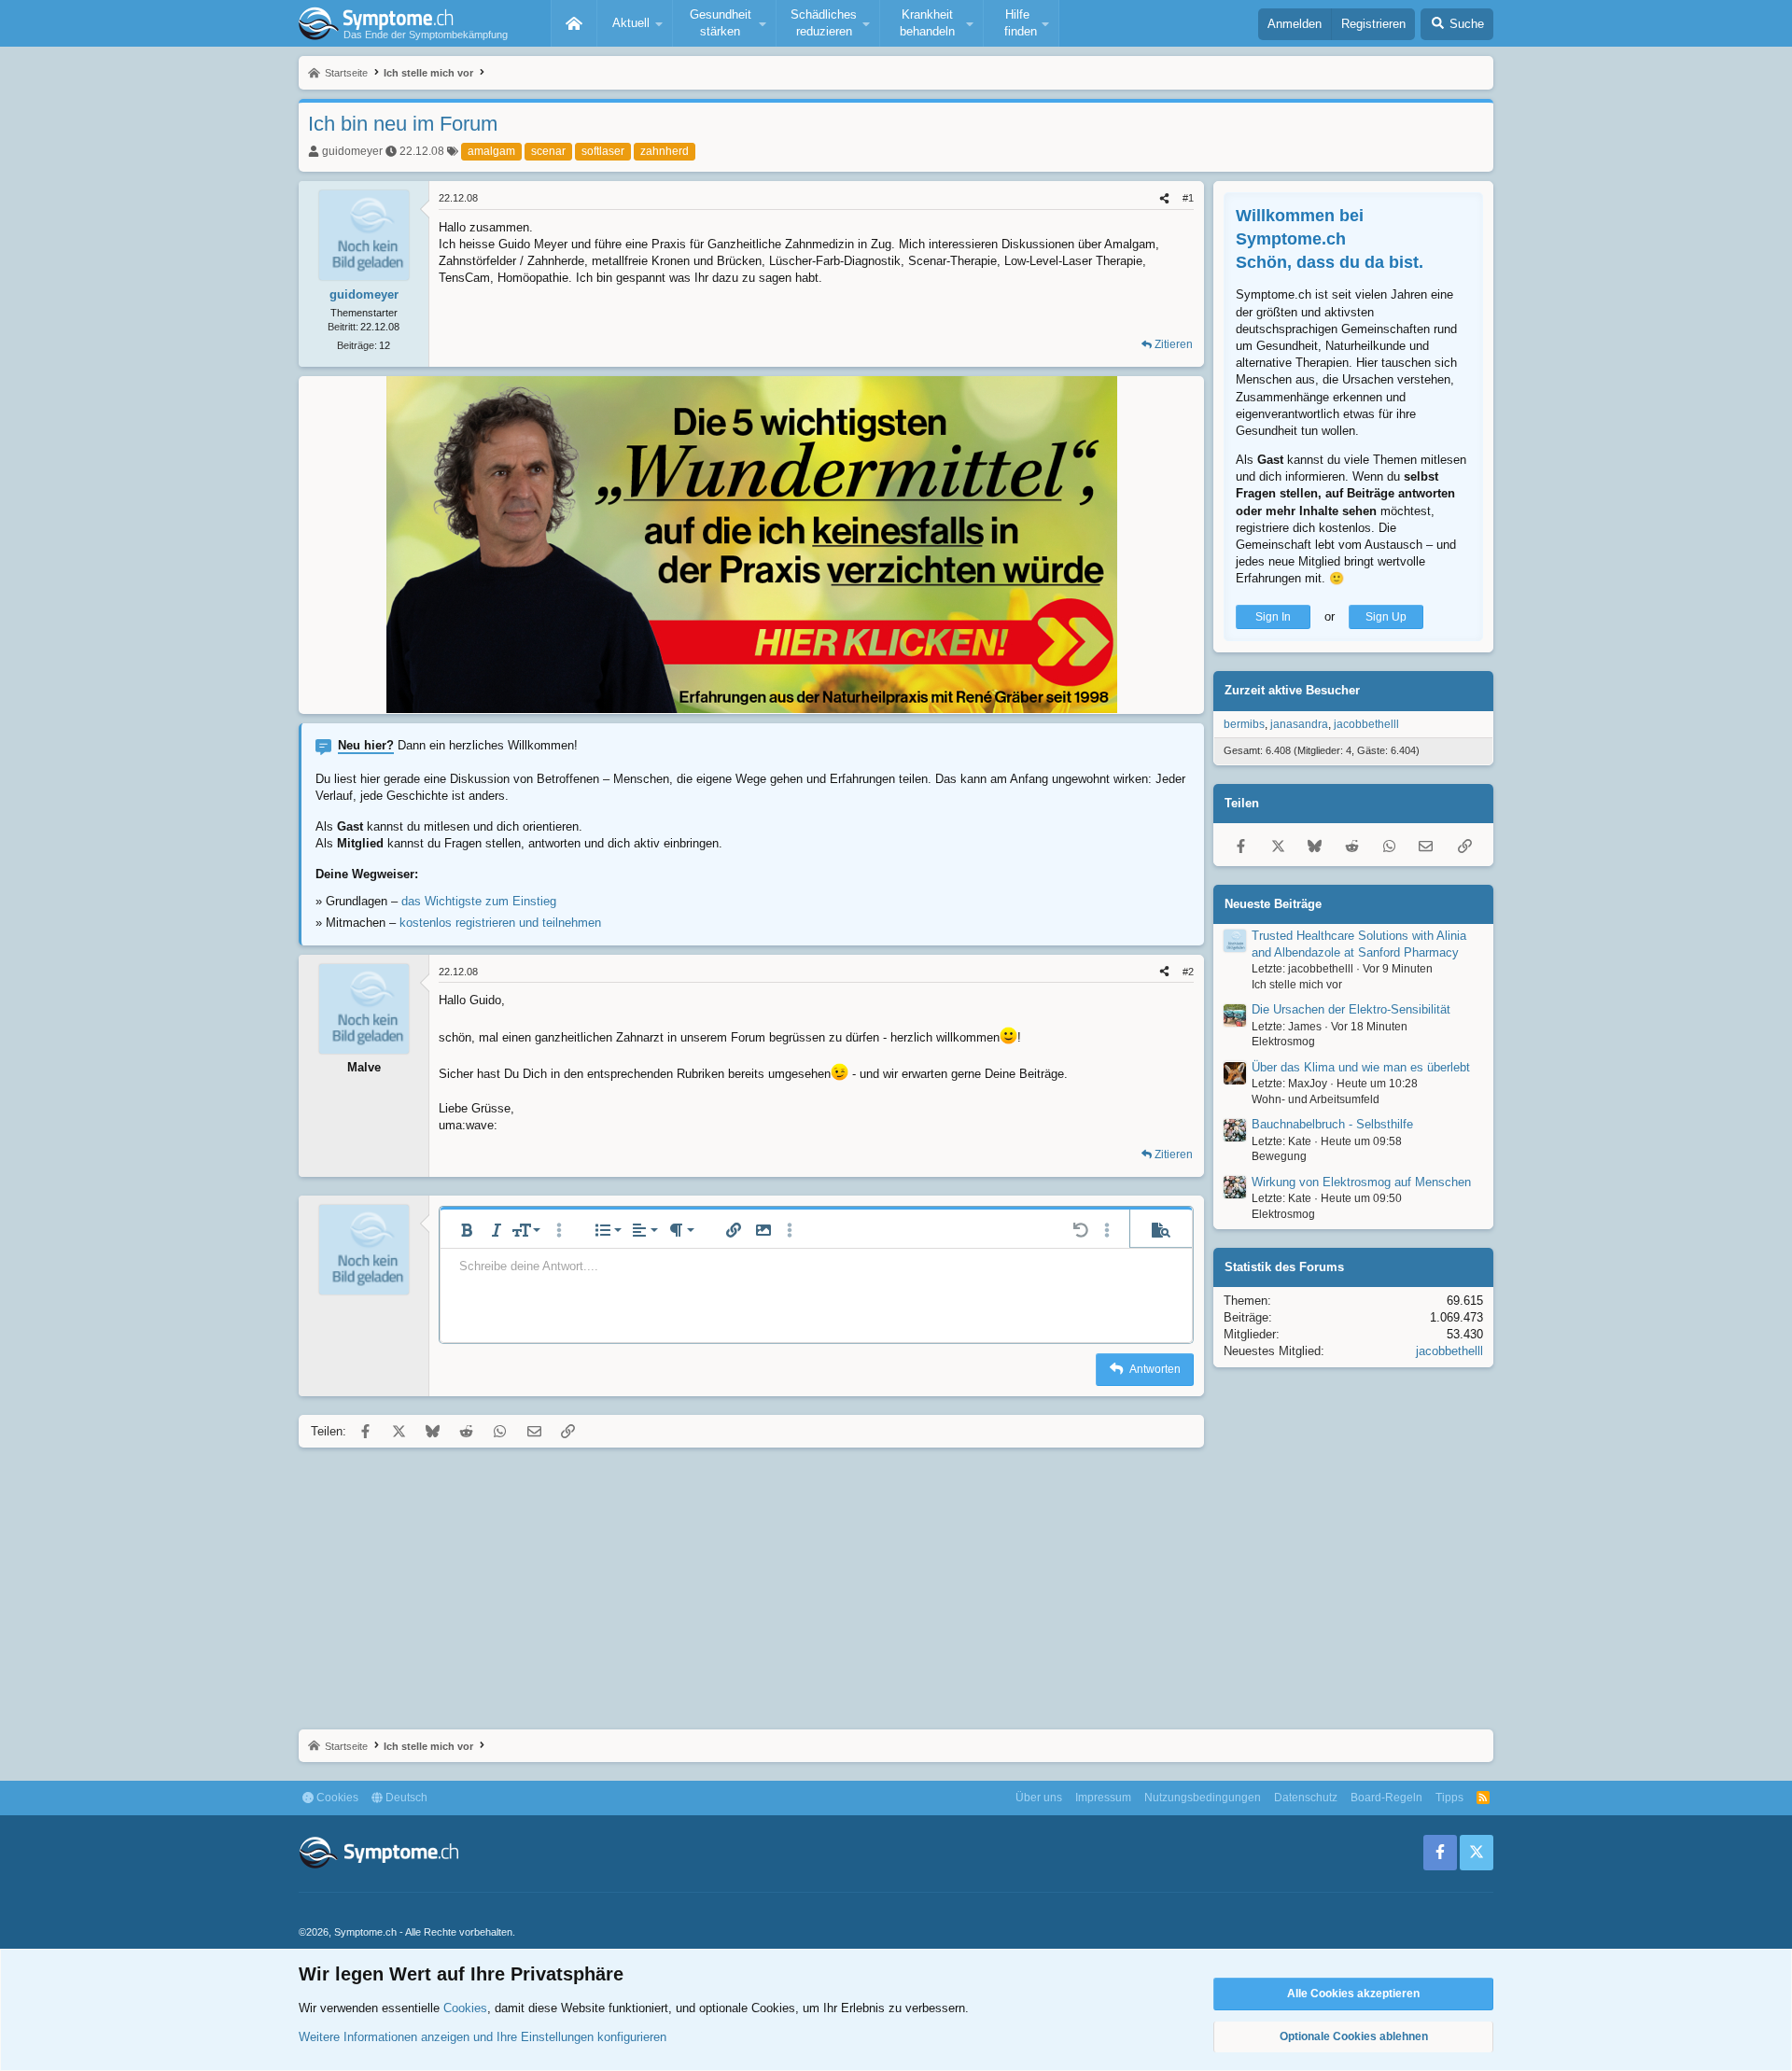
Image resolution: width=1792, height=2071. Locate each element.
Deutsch (405, 1798)
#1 (1188, 198)
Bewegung (1279, 1157)
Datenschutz (1306, 1798)
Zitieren (1174, 344)
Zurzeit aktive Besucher (1292, 691)
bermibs (1244, 724)
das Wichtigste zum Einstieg (479, 901)
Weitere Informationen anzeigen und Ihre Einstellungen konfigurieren (483, 2037)
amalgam (491, 151)
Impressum (1103, 1798)
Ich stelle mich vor (1297, 985)
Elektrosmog (1283, 1042)
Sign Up (1386, 617)
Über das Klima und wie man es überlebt (1361, 1067)
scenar (548, 151)
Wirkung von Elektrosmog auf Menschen (1361, 1182)
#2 (1188, 972)
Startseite (574, 23)
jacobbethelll (1366, 724)
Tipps (1449, 1798)
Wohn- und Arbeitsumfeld (1316, 1099)
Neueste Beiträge (1273, 904)
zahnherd (665, 151)
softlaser (603, 151)
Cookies (336, 1798)
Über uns (1039, 1798)
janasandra (1299, 724)
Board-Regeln (1386, 1798)
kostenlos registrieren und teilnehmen (500, 923)
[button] (635, 23)
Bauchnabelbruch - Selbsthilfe (1332, 1125)
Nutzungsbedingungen (1203, 1798)
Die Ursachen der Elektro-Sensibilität (1351, 1010)
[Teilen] (1164, 198)
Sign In (1273, 617)
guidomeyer (352, 151)
